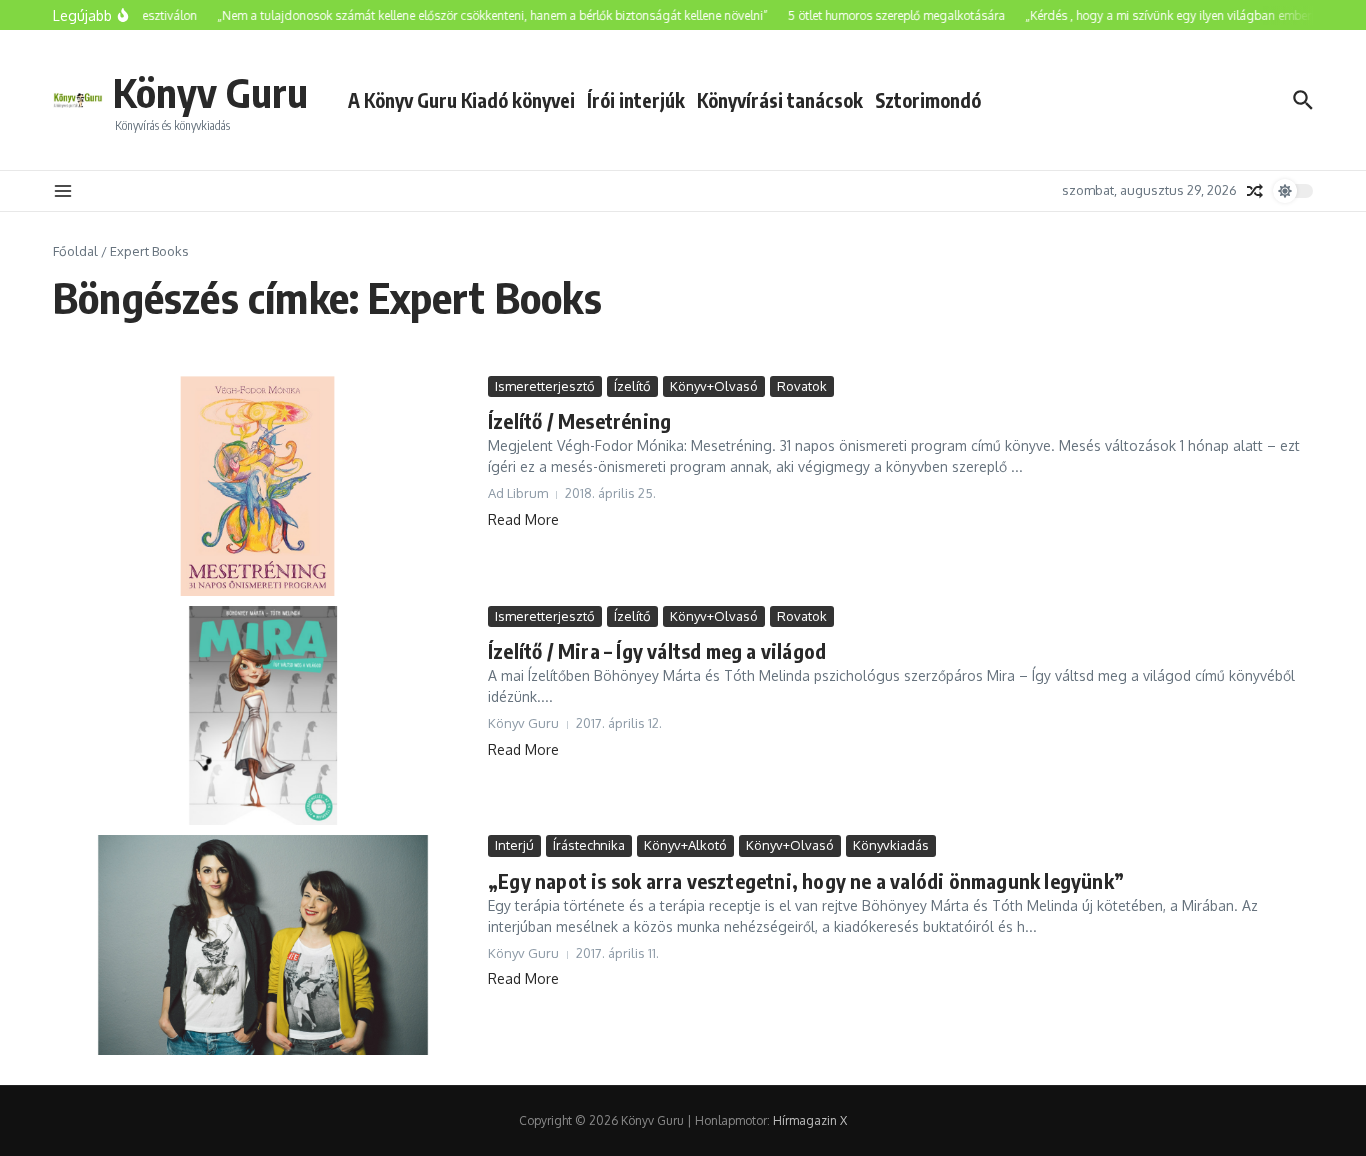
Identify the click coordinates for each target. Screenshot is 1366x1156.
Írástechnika (589, 845)
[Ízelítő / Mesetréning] (263, 486)
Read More (523, 519)
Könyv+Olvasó (714, 386)
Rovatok (802, 386)
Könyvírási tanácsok (780, 100)
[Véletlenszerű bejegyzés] (1255, 191)
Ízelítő (632, 386)
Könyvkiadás (891, 845)
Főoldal (75, 251)
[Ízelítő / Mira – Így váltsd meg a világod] (263, 716)
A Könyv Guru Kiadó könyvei (461, 100)
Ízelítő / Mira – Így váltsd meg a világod (657, 650)
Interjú (514, 845)
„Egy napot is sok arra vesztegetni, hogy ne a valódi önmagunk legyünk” (806, 880)
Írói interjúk (636, 100)
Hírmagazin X (810, 1120)
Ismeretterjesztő (545, 386)
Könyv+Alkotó (685, 845)
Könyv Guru (210, 92)
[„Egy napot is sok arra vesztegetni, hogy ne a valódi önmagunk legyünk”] (263, 945)
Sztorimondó (928, 100)
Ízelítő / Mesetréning (579, 420)
